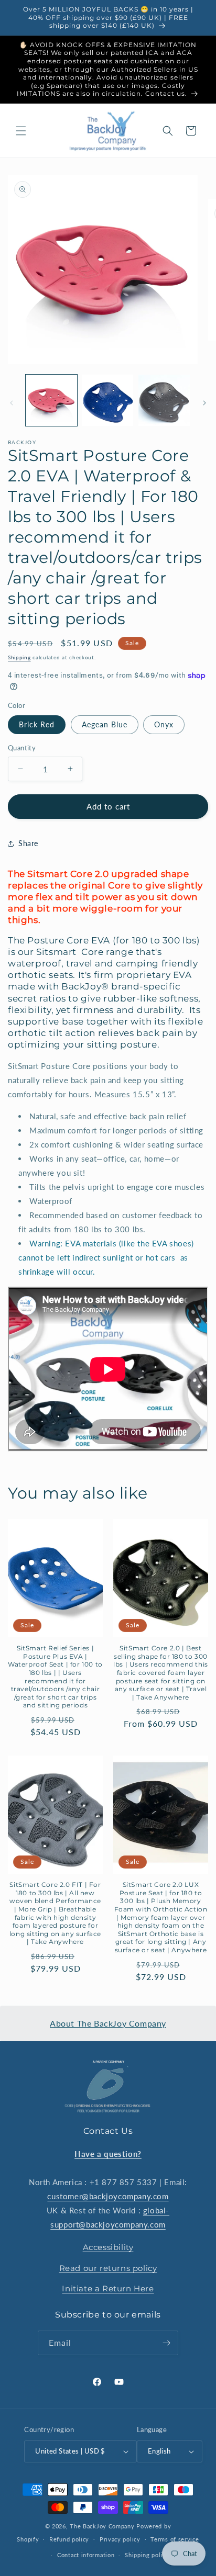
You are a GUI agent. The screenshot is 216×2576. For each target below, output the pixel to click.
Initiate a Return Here (108, 2288)
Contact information (86, 2555)
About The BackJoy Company (108, 2023)
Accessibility (108, 2247)
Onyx (164, 724)
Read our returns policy (108, 2268)
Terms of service (175, 2539)
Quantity (22, 748)
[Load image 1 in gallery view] (51, 400)
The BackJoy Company (103, 2526)
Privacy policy (120, 2539)
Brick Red (37, 724)
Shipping (19, 657)
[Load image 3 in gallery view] (164, 400)
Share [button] (28, 843)
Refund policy (69, 2539)
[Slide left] (12, 403)
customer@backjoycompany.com (108, 2196)
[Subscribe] (166, 2343)
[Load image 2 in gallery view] (108, 400)
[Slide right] (204, 403)
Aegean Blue (105, 724)
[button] (21, 131)
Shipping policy (147, 2555)
